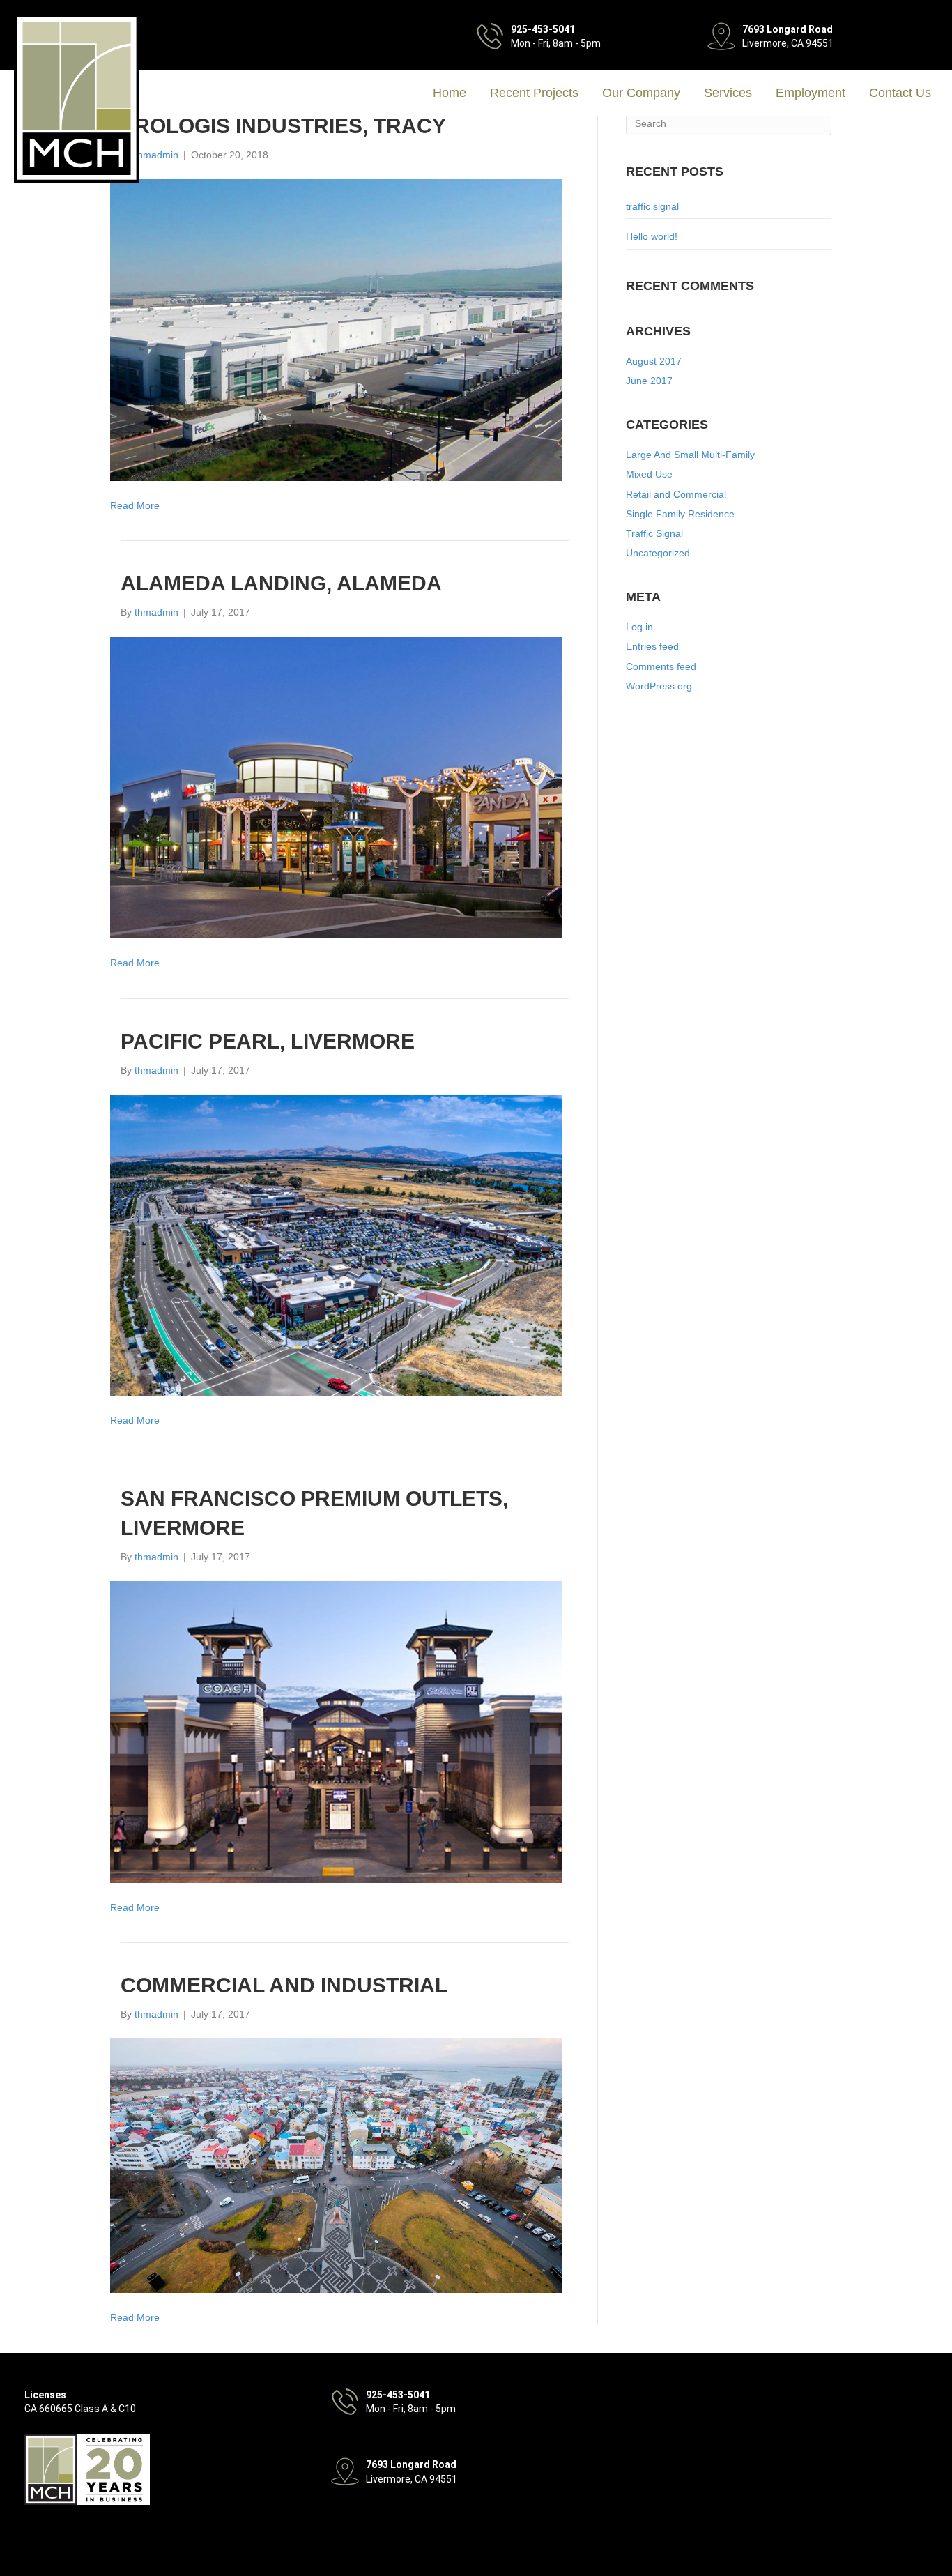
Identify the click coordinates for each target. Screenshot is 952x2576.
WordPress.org (659, 686)
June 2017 (649, 381)
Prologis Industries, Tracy (283, 126)
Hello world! (652, 236)
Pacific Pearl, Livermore (268, 1041)
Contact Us (900, 93)
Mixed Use (649, 474)
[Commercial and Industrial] (336, 2165)
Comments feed (661, 666)
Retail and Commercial (676, 494)
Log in (639, 627)
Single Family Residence (680, 514)
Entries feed (652, 646)
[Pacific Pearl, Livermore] (336, 1244)
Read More (135, 505)
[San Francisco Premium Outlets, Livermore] (336, 1731)
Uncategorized (658, 553)
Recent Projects (534, 93)
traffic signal (652, 206)
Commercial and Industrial (284, 1985)
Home (450, 93)
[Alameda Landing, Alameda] (336, 787)
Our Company (641, 93)
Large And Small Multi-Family (690, 455)
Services (728, 93)
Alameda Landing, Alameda (281, 583)
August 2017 (654, 361)
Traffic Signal (654, 533)
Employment (811, 93)
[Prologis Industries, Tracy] (336, 329)
